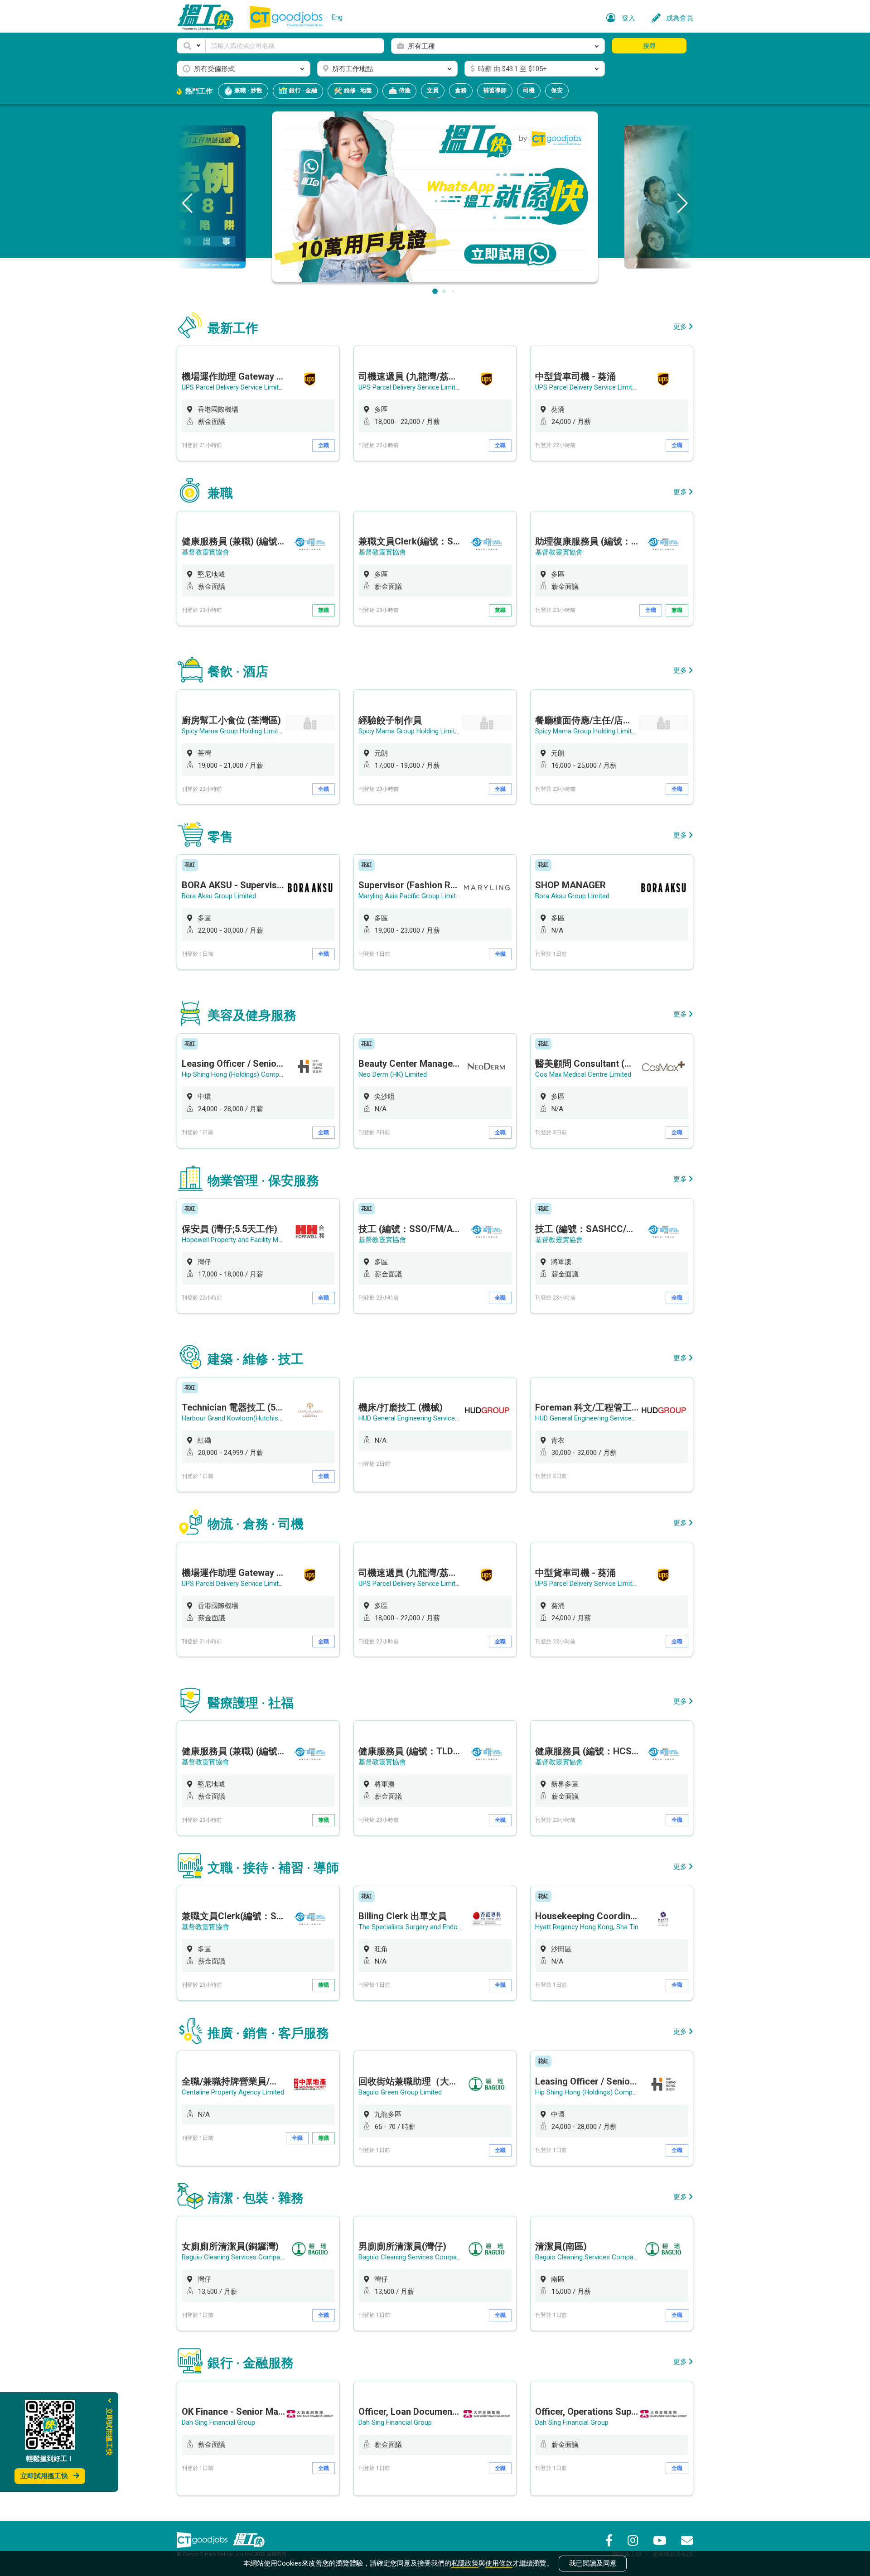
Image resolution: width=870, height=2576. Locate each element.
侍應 (404, 90)
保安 (557, 90)
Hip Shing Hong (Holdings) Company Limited (247, 1074)
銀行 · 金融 (302, 90)
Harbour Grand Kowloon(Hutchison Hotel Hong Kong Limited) (273, 1418)
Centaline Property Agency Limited (233, 2092)
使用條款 (499, 2563)
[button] (191, 46)
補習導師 (495, 90)
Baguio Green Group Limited (400, 2092)
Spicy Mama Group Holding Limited (234, 731)
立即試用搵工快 (44, 2476)
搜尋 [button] (649, 46)
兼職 (324, 610)
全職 (324, 445)
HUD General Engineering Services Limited (420, 1418)
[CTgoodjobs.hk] (202, 2540)
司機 (529, 90)
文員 (433, 90)
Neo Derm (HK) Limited (393, 1074)
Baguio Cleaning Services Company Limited (246, 2257)
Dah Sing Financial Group (218, 2422)
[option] (258, 403)
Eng (337, 17)
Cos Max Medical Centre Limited (583, 1074)
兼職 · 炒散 (248, 90)
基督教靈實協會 (205, 552)
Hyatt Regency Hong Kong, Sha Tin (587, 1927)
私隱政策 (465, 2563)
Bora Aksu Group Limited (219, 896)
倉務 (461, 90)
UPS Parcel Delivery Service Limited (234, 387)
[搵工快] (249, 2540)
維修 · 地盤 (357, 90)
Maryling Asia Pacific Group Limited (411, 896)
